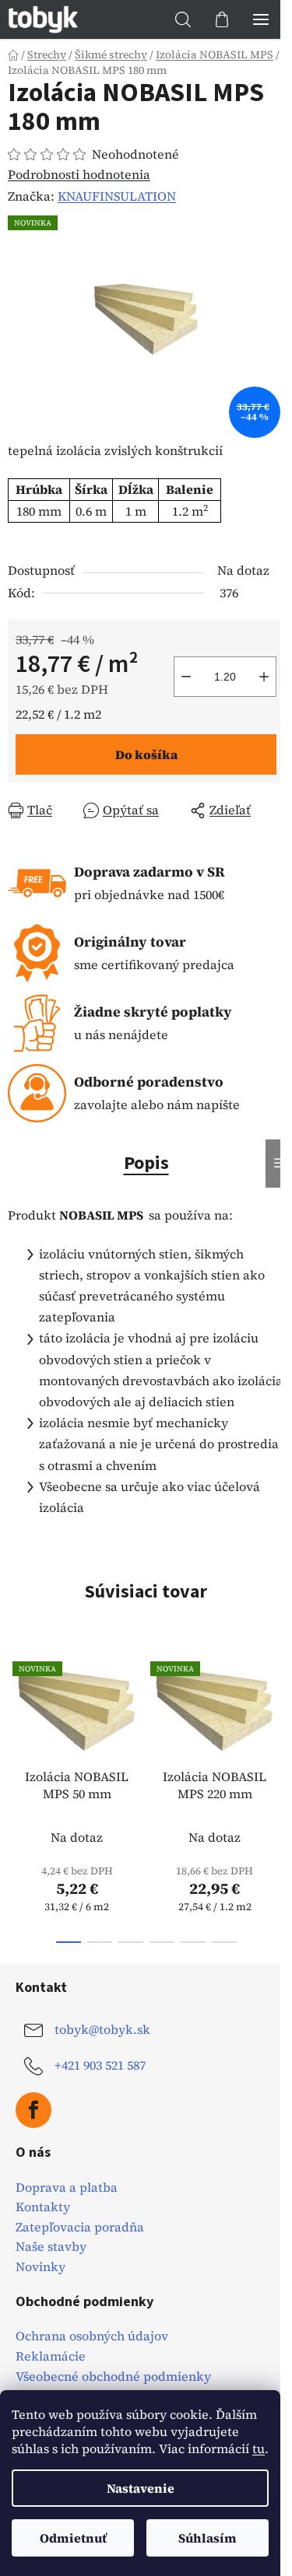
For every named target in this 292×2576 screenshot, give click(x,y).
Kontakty (43, 2207)
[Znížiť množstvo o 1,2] (186, 677)
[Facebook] (33, 2110)
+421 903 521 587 (100, 2065)
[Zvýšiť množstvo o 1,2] (264, 677)
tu (259, 2448)
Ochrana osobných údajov (92, 2336)
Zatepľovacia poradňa (80, 2228)
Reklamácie (51, 2357)
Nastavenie (141, 2488)
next (276, 1718)
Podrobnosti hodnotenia (79, 174)
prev (16, 1718)
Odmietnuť (73, 2538)
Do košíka (146, 754)
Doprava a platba (67, 2188)
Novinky (40, 2267)
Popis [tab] (146, 1163)
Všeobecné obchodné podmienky (113, 2377)
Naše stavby (51, 2247)
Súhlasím (208, 2538)
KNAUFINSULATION (117, 196)
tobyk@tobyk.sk (102, 2029)
